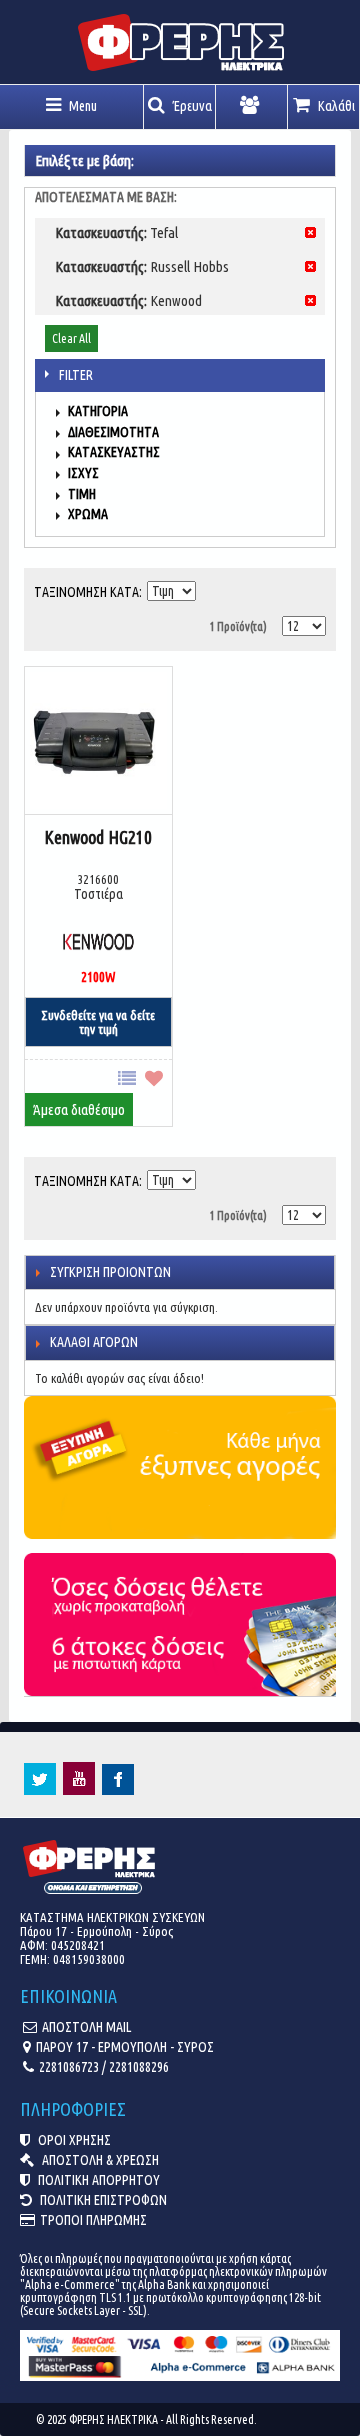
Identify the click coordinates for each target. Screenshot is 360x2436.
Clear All (71, 338)
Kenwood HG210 (98, 837)
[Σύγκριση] (131, 1076)
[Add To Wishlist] (158, 1076)
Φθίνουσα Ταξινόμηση (213, 587)
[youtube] (79, 1790)
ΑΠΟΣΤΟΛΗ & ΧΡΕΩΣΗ (99, 2160)
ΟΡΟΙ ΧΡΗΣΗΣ (73, 2140)
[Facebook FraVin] (118, 1790)
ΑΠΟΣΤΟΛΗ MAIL (86, 2027)
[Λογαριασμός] (252, 107)
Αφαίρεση (310, 232)
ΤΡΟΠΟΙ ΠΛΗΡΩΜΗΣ (93, 2220)
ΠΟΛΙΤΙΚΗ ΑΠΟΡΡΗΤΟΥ (97, 2180)
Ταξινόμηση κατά (86, 592)
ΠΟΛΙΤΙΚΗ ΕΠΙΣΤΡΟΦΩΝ (102, 2200)
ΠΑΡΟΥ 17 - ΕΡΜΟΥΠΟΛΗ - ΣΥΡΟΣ (125, 2047)
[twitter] (40, 1790)
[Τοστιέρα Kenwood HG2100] (98, 742)
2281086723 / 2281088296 (104, 2067)
